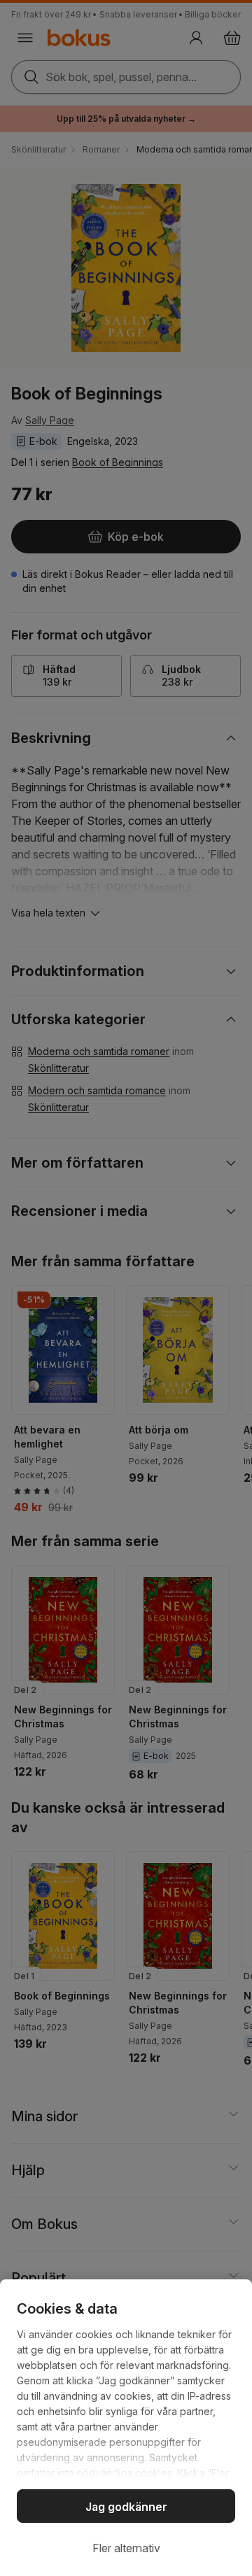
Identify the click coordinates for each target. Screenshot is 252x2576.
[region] (126, 2428)
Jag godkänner (126, 2507)
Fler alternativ (126, 2548)
